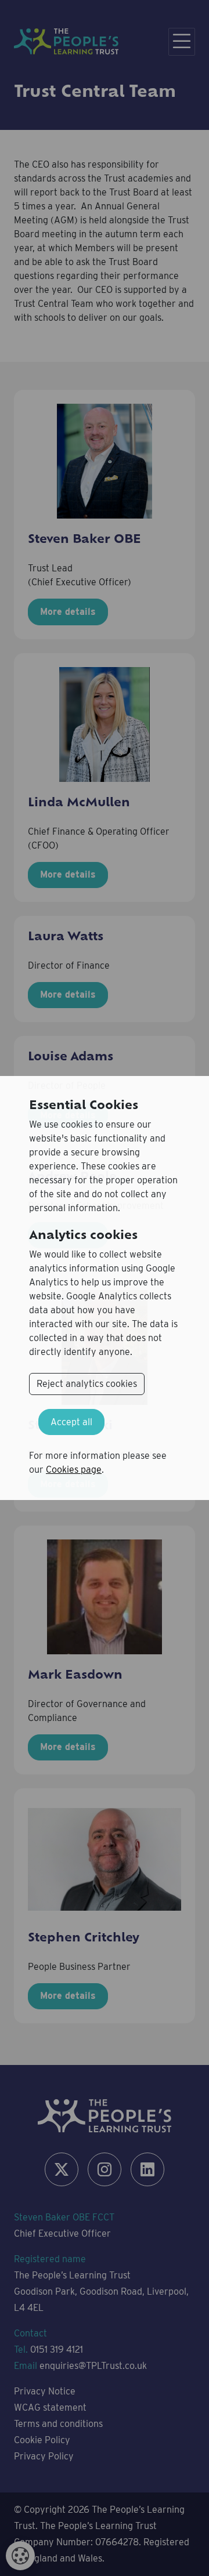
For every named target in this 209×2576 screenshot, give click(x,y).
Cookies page (74, 1470)
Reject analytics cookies (87, 1384)
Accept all (71, 1422)
